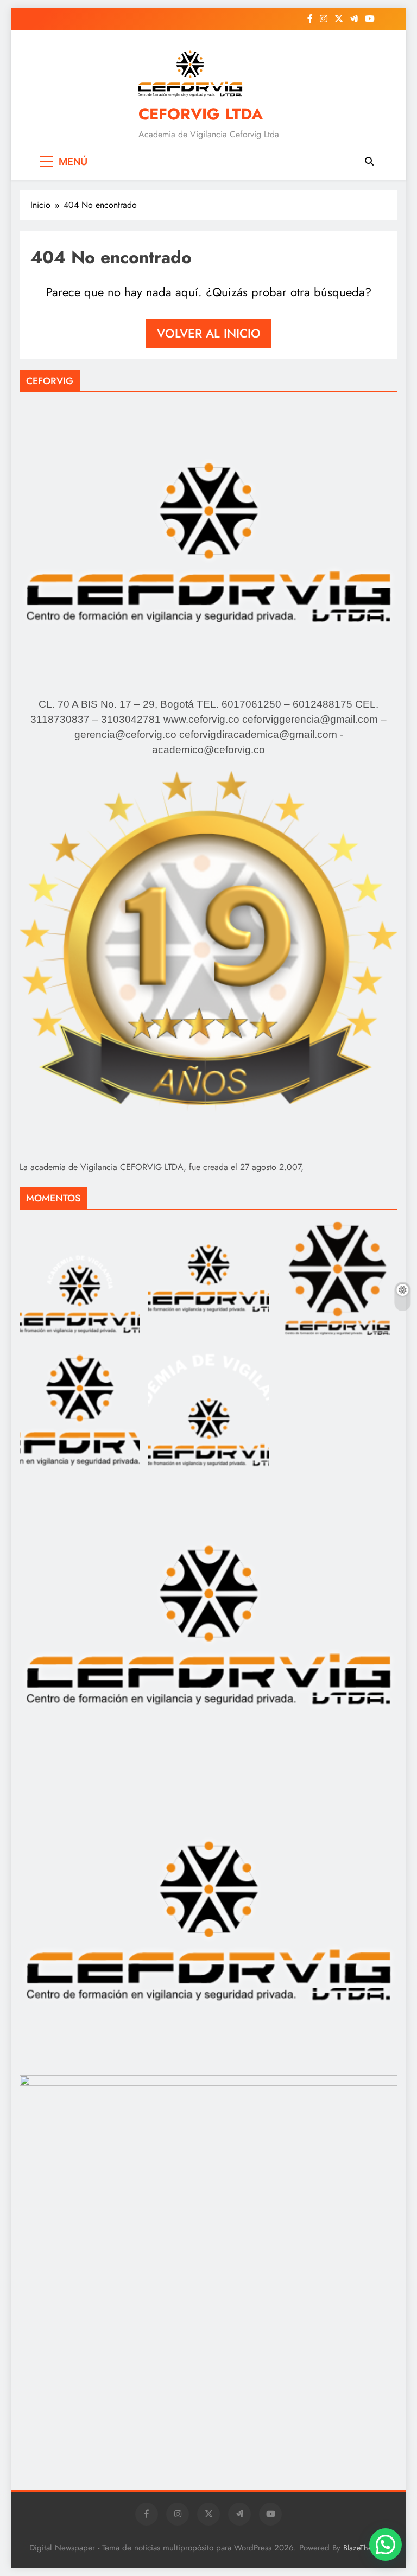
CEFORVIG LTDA (201, 114)
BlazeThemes (364, 2548)
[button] (386, 2545)
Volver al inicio (209, 333)
